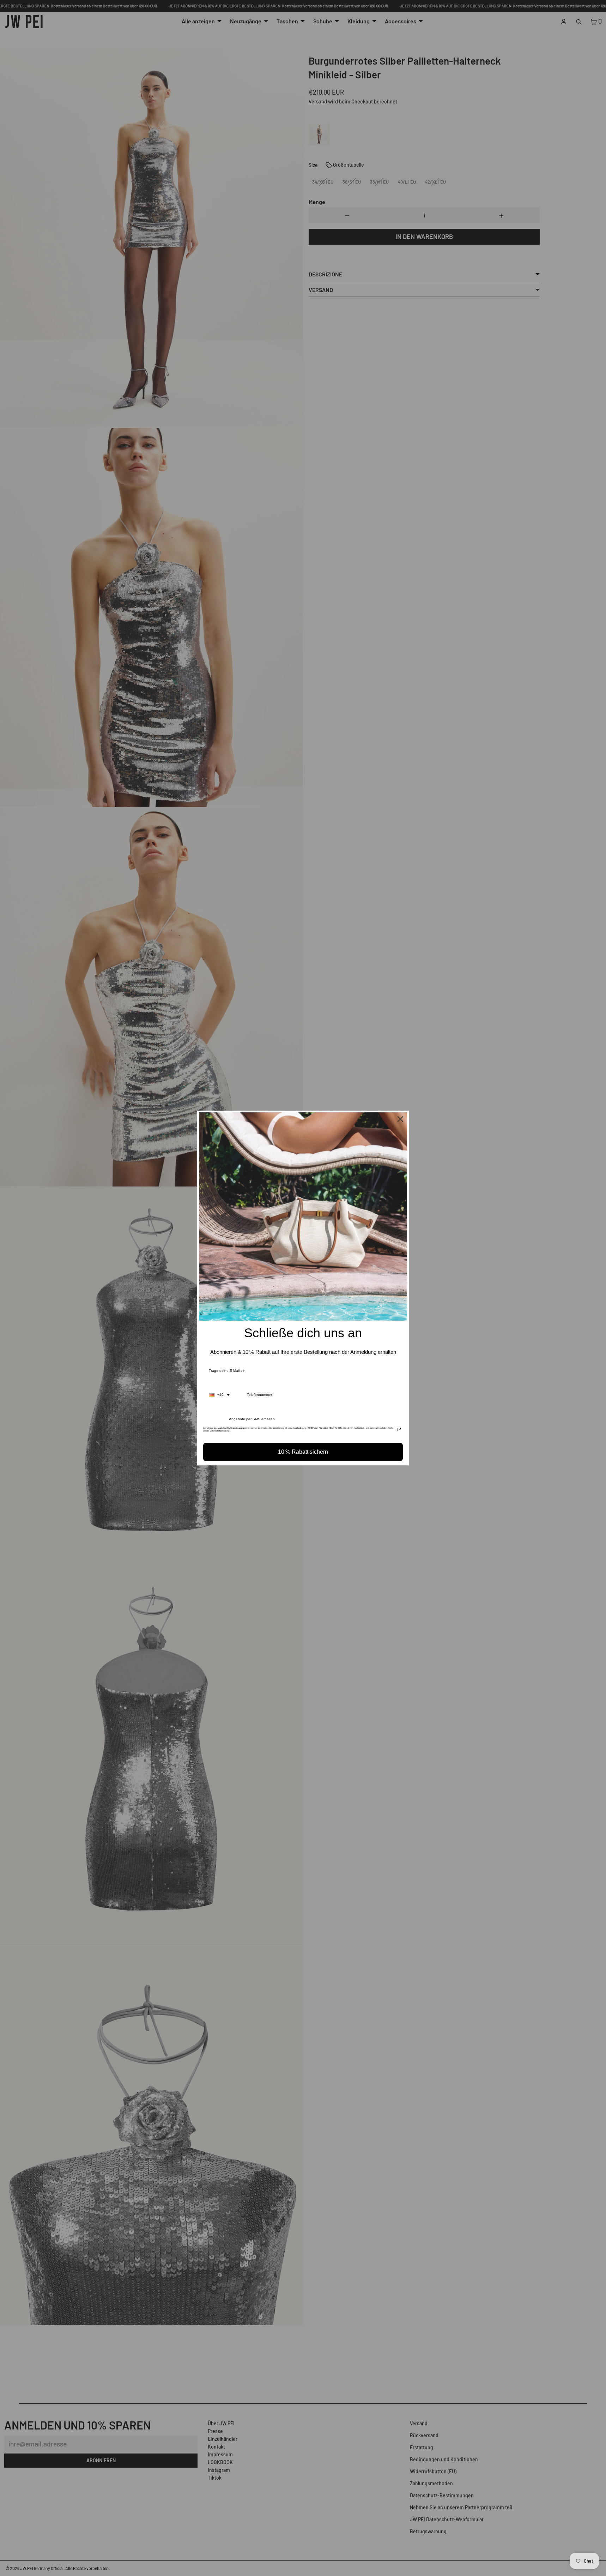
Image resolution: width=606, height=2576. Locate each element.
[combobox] (219, 1395)
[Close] (400, 1119)
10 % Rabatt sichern (303, 1452)
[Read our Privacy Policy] (399, 1430)
